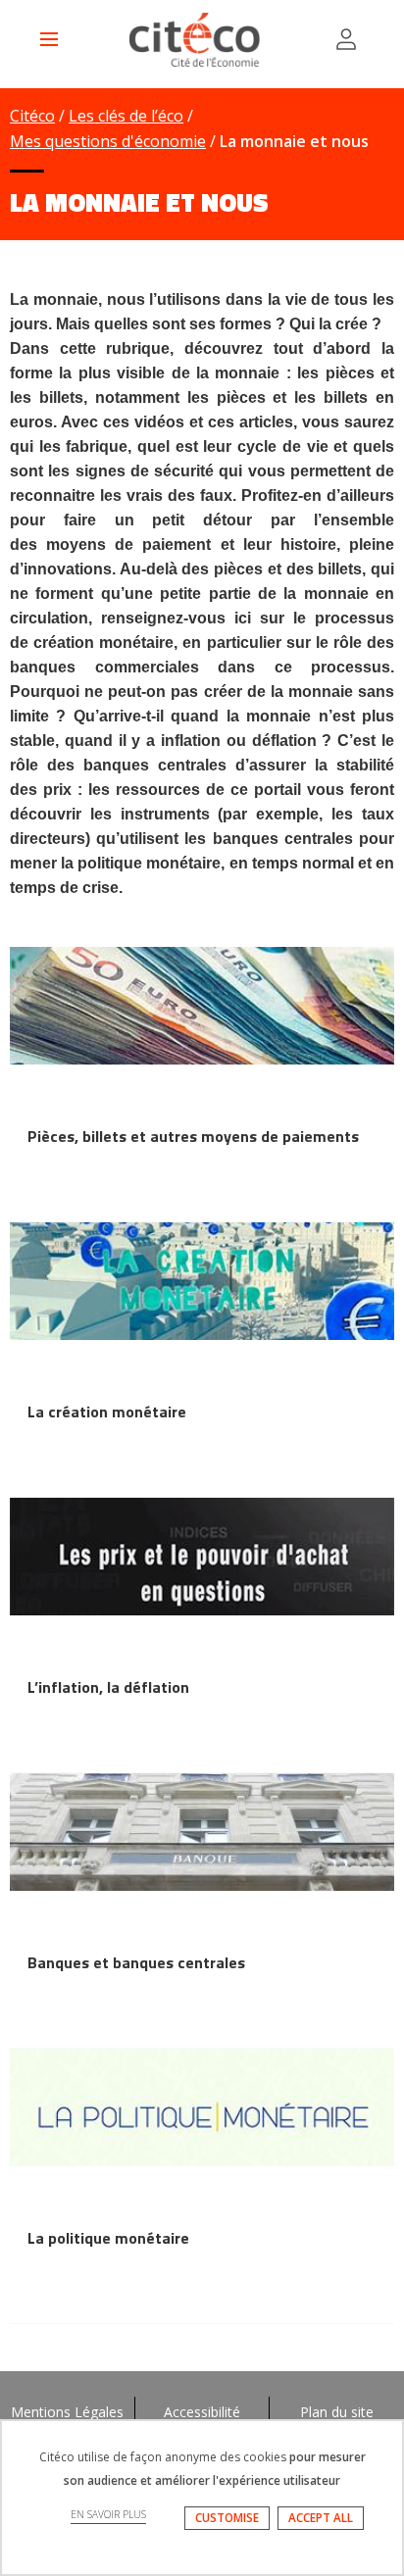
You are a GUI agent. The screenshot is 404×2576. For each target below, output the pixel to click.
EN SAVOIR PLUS (108, 2514)
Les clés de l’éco (126, 116)
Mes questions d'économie (108, 141)
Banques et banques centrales (136, 1962)
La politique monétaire (108, 2238)
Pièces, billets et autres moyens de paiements (193, 1136)
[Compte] (346, 39)
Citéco (32, 116)
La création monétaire (107, 1412)
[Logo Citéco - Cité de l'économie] (197, 40)
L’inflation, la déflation (108, 1687)
